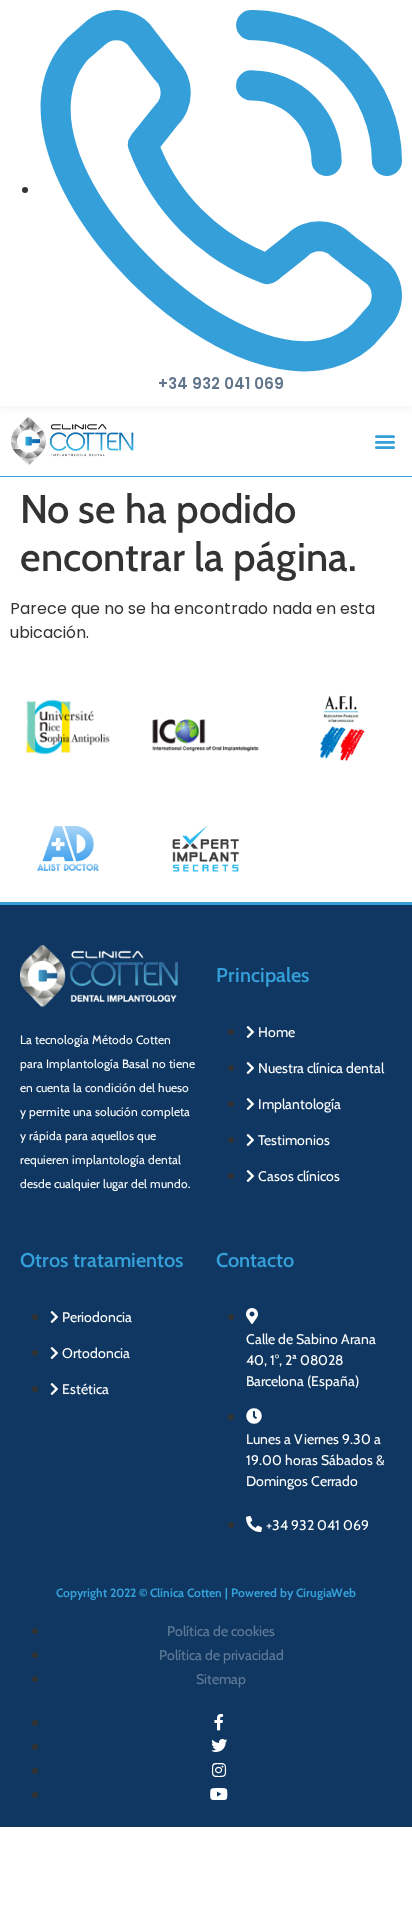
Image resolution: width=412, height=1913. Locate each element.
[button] (385, 441)
